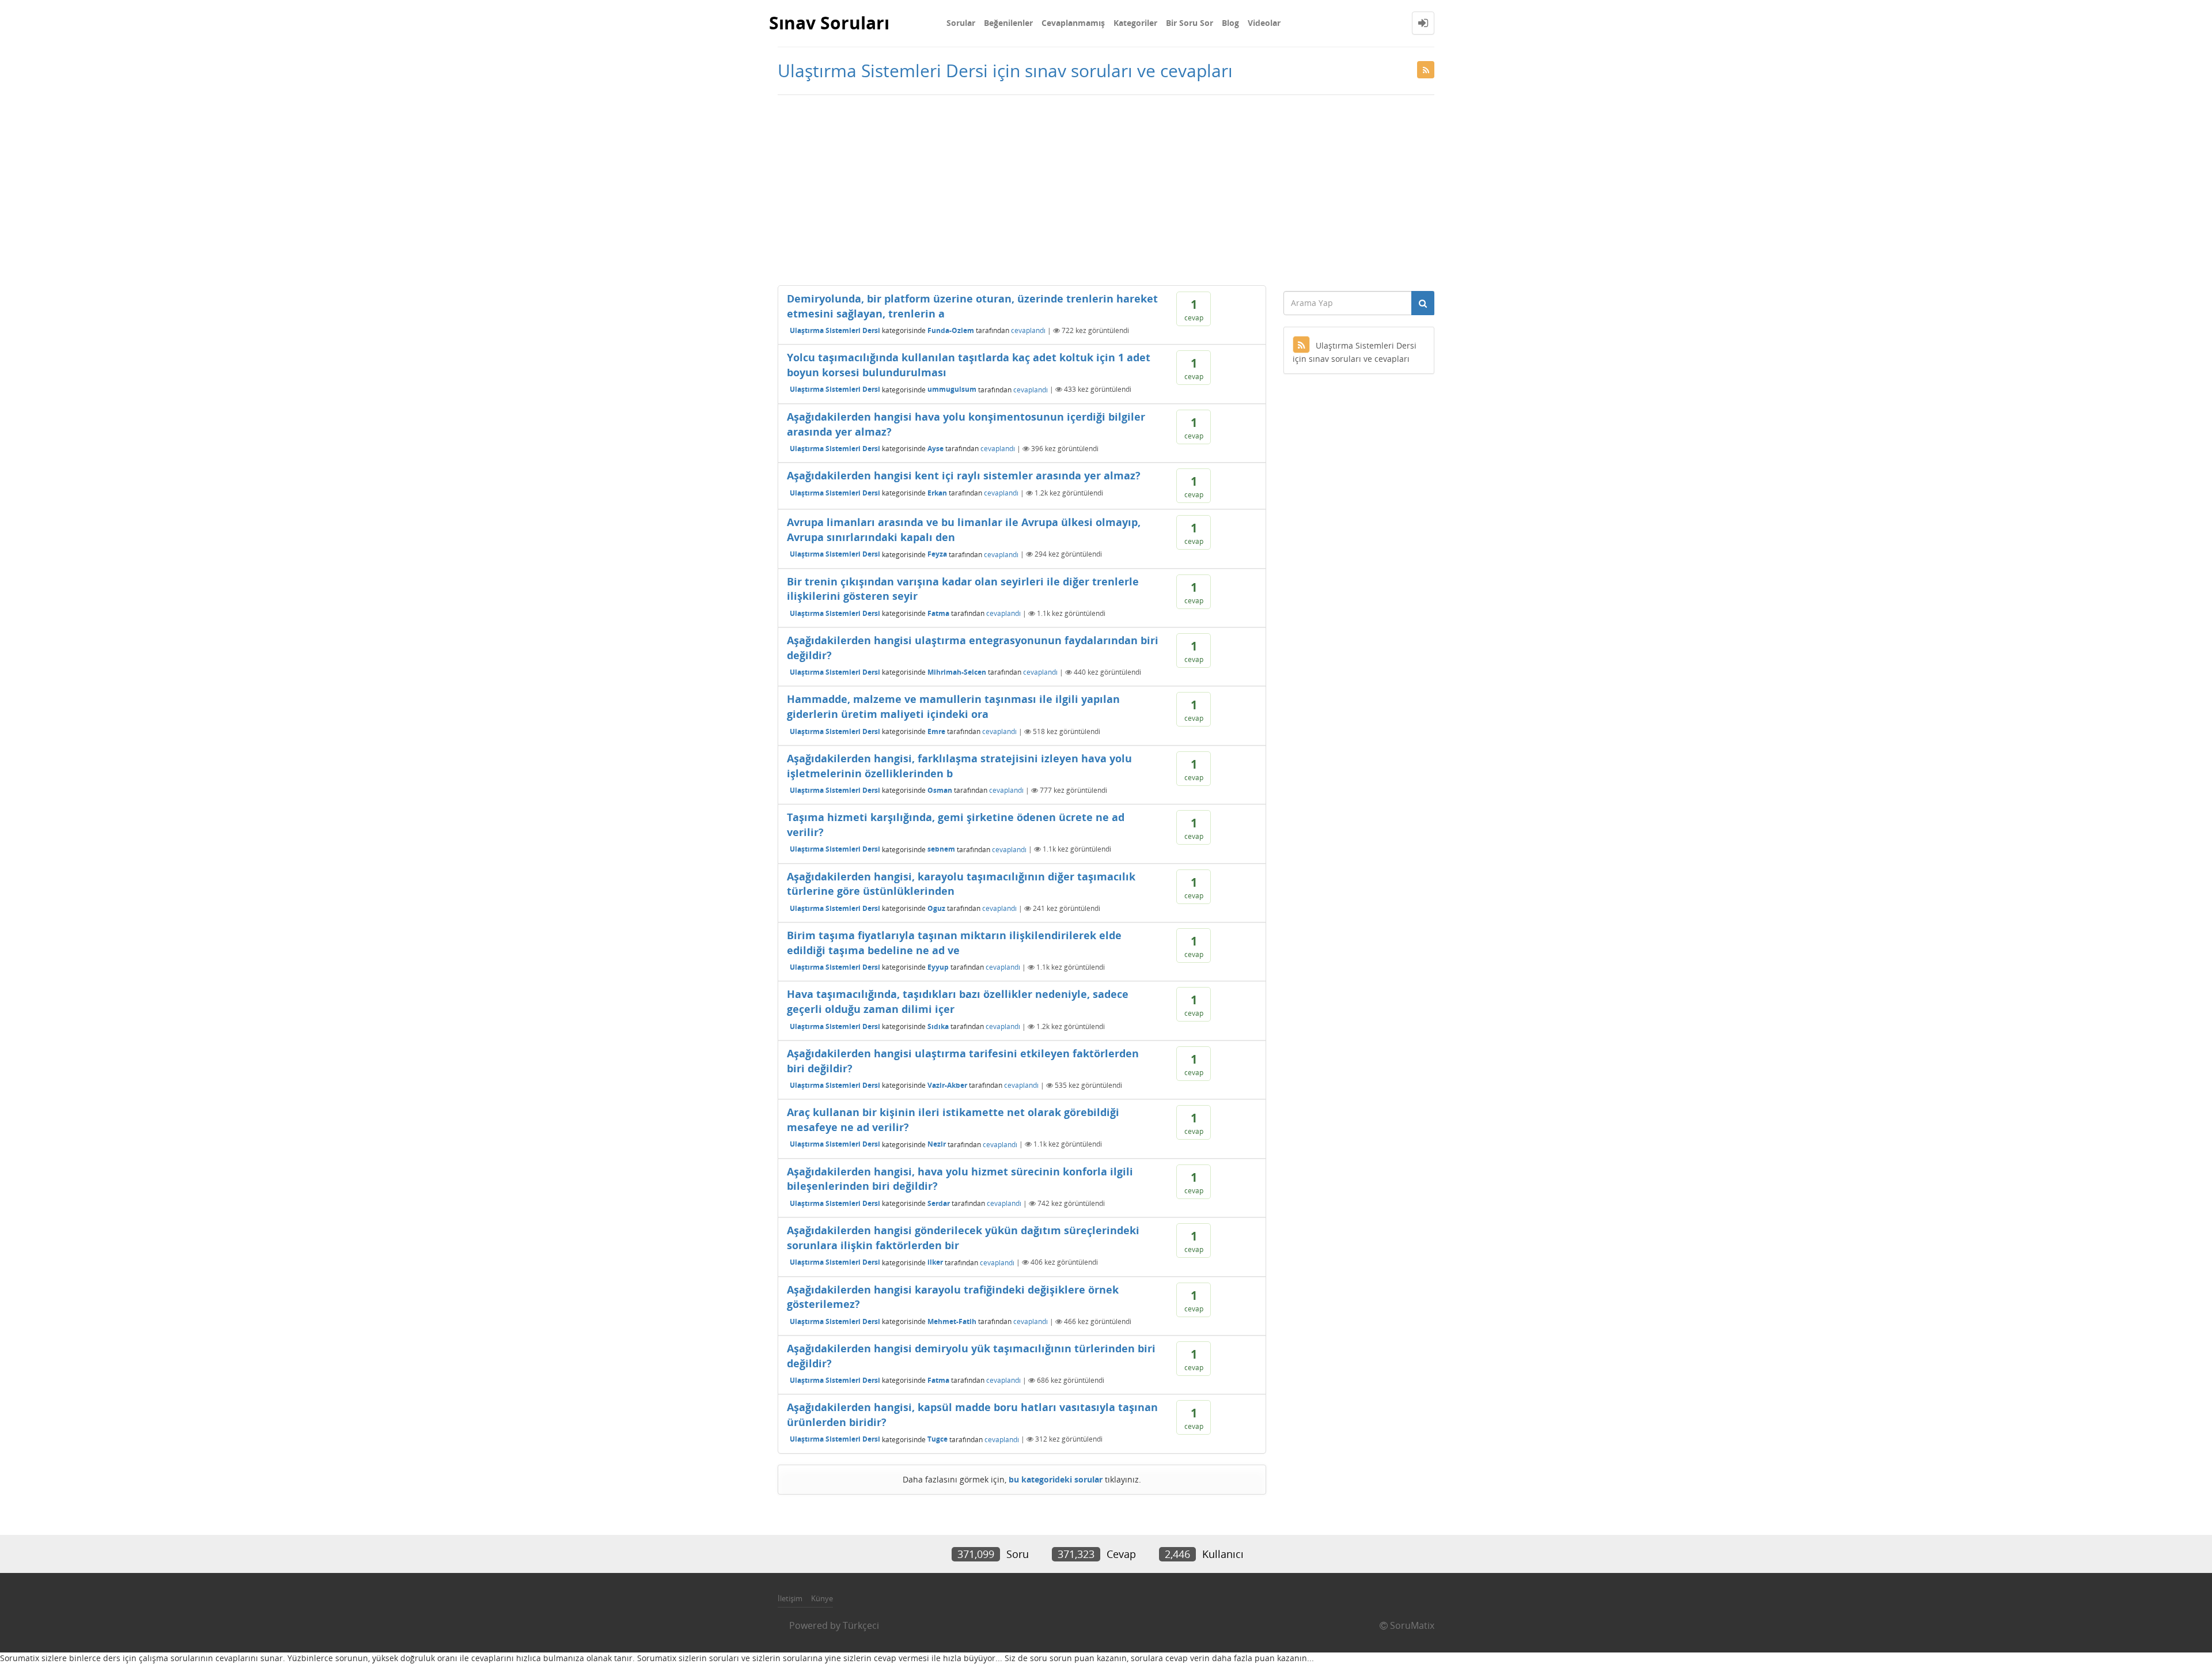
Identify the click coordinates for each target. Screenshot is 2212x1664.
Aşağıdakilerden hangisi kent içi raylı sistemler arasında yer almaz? (964, 475)
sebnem (941, 849)
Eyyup (938, 967)
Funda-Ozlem (951, 330)
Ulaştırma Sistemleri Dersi (835, 330)
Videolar (1264, 23)
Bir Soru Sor (1190, 23)
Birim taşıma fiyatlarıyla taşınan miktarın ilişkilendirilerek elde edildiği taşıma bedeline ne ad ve (954, 943)
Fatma (938, 613)
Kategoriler (1135, 23)
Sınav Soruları (829, 23)
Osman (940, 790)
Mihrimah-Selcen (957, 672)
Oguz (936, 908)
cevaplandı (1028, 330)
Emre (936, 731)
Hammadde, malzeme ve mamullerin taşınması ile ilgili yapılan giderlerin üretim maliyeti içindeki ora (953, 706)
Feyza (937, 554)
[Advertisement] (1106, 187)
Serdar (939, 1203)
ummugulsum (952, 389)
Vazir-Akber (947, 1085)
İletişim (790, 1598)
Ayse (935, 449)
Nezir (937, 1144)
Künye (822, 1598)
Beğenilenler (1008, 23)
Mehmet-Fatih (952, 1321)
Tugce (938, 1439)
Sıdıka (938, 1026)
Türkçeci (861, 1625)
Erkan (937, 493)
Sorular (961, 23)
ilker (935, 1262)
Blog (1230, 23)
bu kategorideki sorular (1056, 1479)
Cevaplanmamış (1073, 23)
